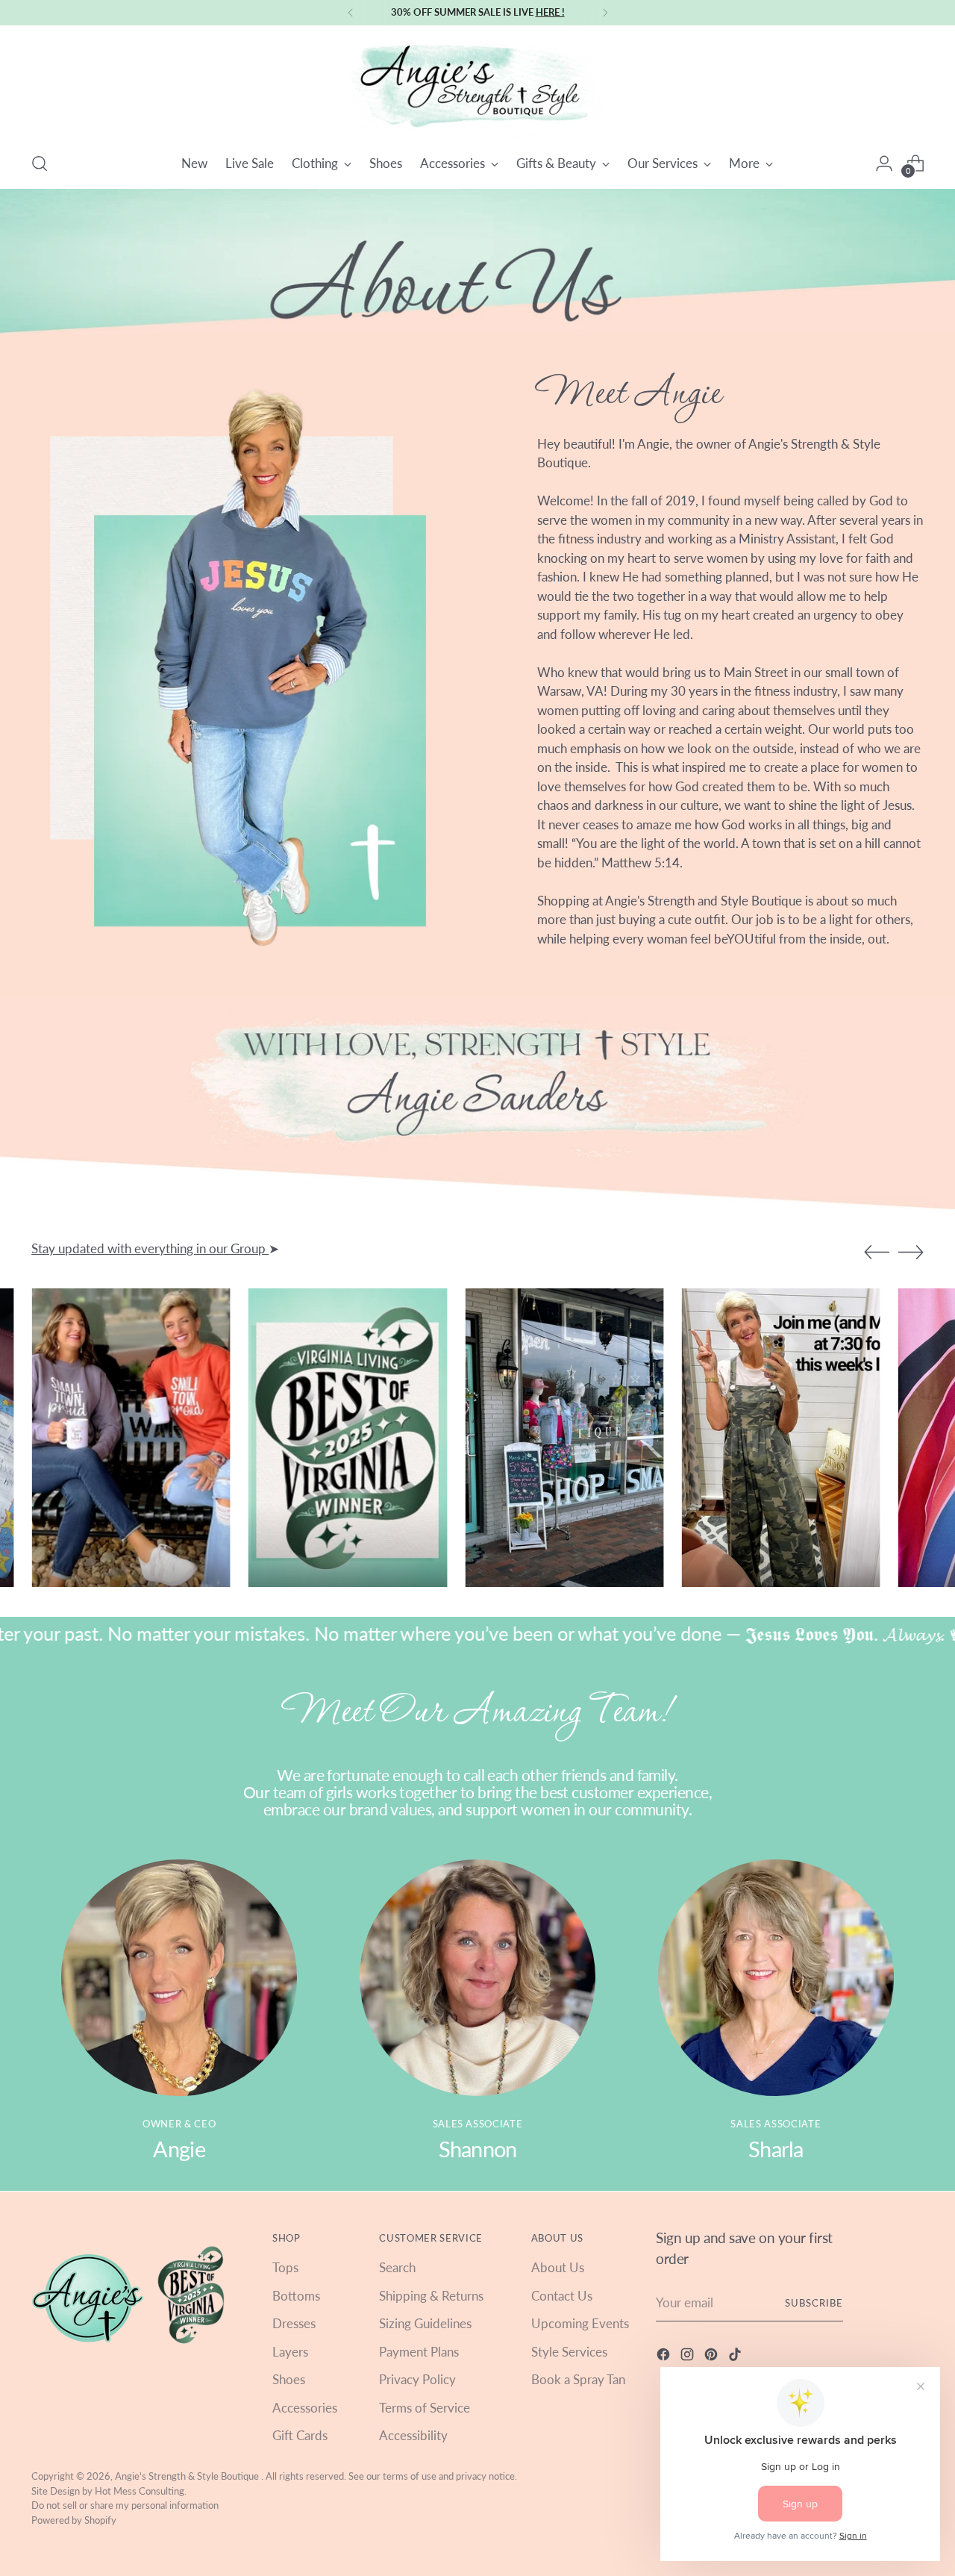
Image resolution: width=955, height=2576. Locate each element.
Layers (290, 2352)
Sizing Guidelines (425, 2323)
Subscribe (814, 2303)
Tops (285, 2267)
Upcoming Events (580, 2323)
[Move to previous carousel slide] (877, 1253)
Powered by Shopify (74, 2520)
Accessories (305, 2408)
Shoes (289, 2379)
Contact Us (562, 2296)
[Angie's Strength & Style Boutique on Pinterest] (713, 2357)
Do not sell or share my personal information (125, 2505)
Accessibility (413, 2435)
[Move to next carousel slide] (911, 1252)
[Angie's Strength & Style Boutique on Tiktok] (736, 2357)
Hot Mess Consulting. (141, 2491)
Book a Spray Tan (578, 2379)
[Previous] (351, 13)
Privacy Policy (417, 2379)
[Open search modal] (40, 163)
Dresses (294, 2323)
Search (397, 2267)
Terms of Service (425, 2408)
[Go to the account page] (884, 163)
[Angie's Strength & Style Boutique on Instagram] (689, 2357)
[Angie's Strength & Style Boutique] (477, 86)
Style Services (569, 2352)
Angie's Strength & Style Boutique (188, 2476)
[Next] (605, 13)
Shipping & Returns (431, 2296)
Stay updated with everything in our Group (150, 1248)
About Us (558, 2267)
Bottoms (296, 2296)
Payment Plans (419, 2352)
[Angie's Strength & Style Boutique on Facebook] (665, 2357)
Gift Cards (300, 2435)
